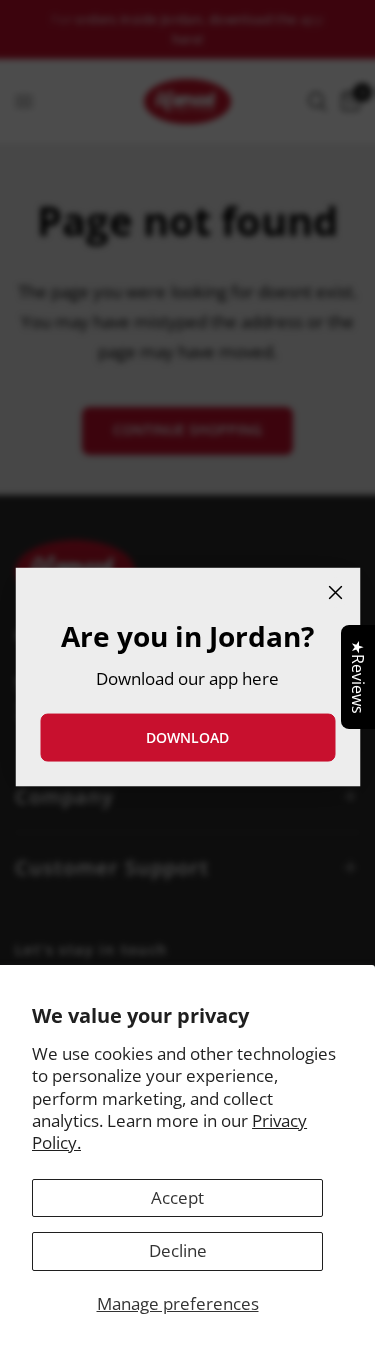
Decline (178, 1250)
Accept (177, 1197)
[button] (187, 737)
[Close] (335, 593)
